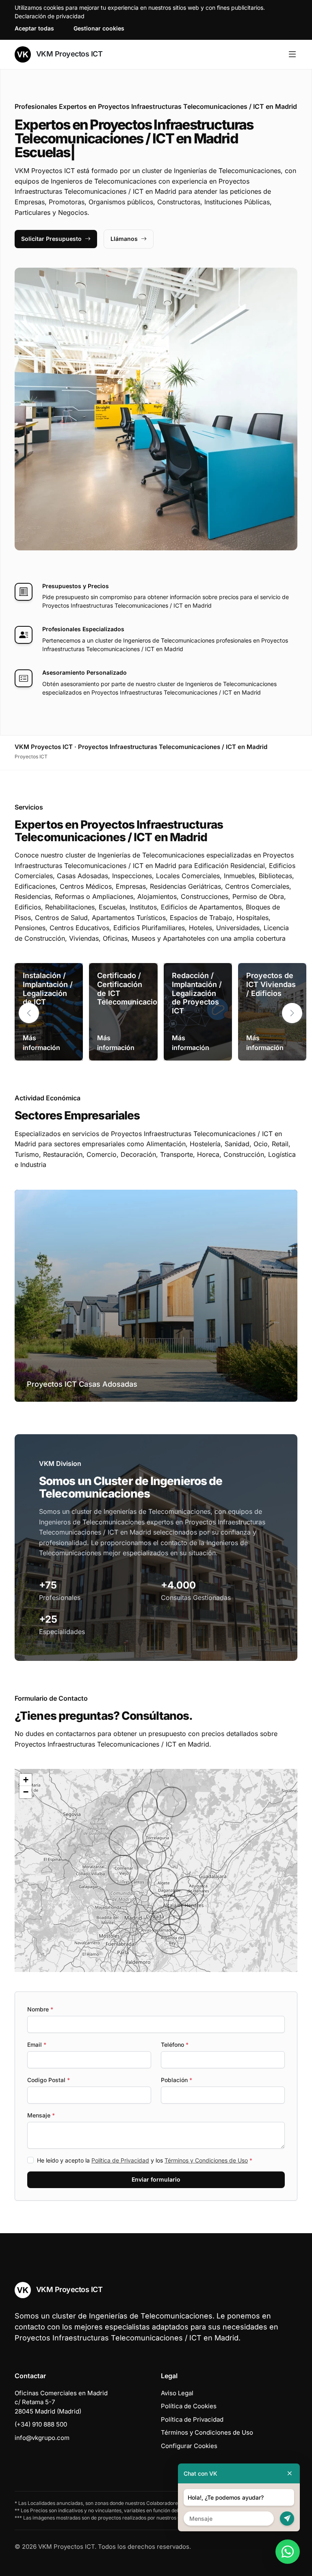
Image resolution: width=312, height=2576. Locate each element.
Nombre (40, 2009)
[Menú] (292, 54)
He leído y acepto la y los (145, 2160)
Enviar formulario (156, 2179)
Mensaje (41, 2115)
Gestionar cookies (99, 28)
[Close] (290, 2473)
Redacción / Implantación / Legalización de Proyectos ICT (197, 993)
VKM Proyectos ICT (68, 54)
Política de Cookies (189, 2406)
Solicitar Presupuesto (51, 239)
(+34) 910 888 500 (41, 2424)
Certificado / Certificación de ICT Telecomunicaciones (134, 989)
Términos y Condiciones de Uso (206, 2160)
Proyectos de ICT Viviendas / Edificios (271, 984)
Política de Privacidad (120, 2160)
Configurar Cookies (189, 2446)
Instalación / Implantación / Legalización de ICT (48, 989)
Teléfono (175, 2045)
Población (177, 2080)
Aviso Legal (177, 2393)
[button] (292, 1013)
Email (37, 2045)
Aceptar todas (34, 28)
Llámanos (124, 239)
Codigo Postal (49, 2080)
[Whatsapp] (288, 2552)
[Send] (287, 2519)
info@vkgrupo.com (42, 2438)
